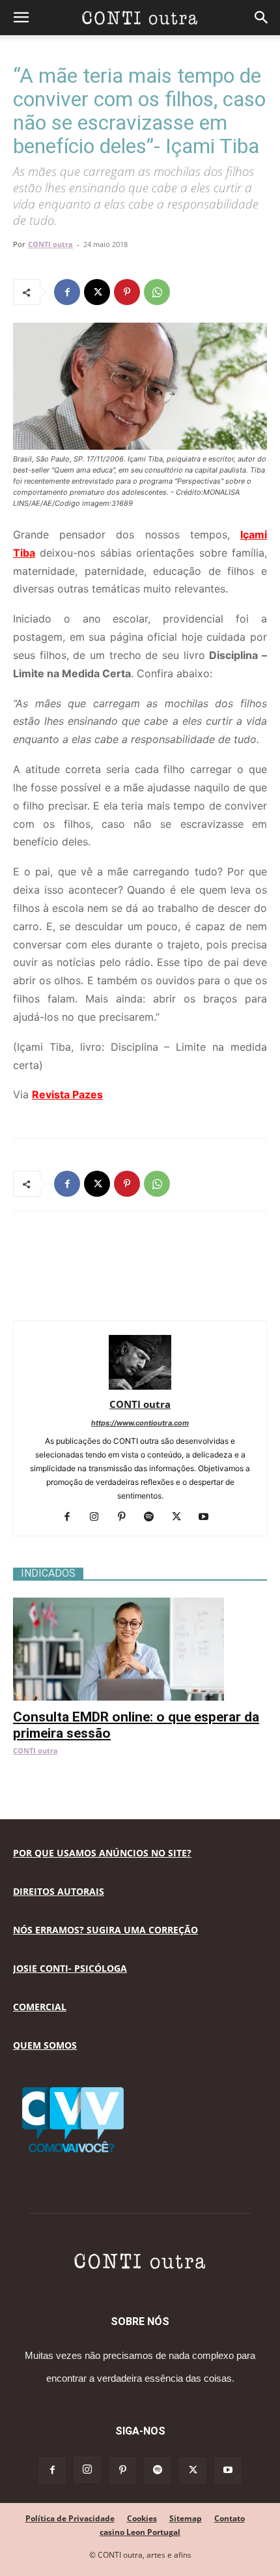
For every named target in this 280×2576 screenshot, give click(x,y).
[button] (21, 18)
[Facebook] (67, 292)
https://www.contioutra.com (140, 1423)
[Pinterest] (127, 292)
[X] (97, 292)
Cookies (142, 2518)
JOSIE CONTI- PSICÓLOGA (70, 1968)
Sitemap (186, 2518)
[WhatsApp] (157, 292)
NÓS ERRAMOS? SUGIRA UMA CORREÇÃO (105, 1930)
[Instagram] (99, 1517)
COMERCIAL (40, 2007)
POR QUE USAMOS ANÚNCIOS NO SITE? (102, 1853)
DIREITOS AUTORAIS (59, 1891)
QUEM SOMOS (45, 2045)
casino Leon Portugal (140, 2532)
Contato (230, 2518)
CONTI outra (50, 244)
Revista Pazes (67, 1094)
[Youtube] (209, 1517)
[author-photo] (140, 1386)
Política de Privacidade (70, 2518)
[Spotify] (154, 1517)
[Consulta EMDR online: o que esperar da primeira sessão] (140, 1604)
